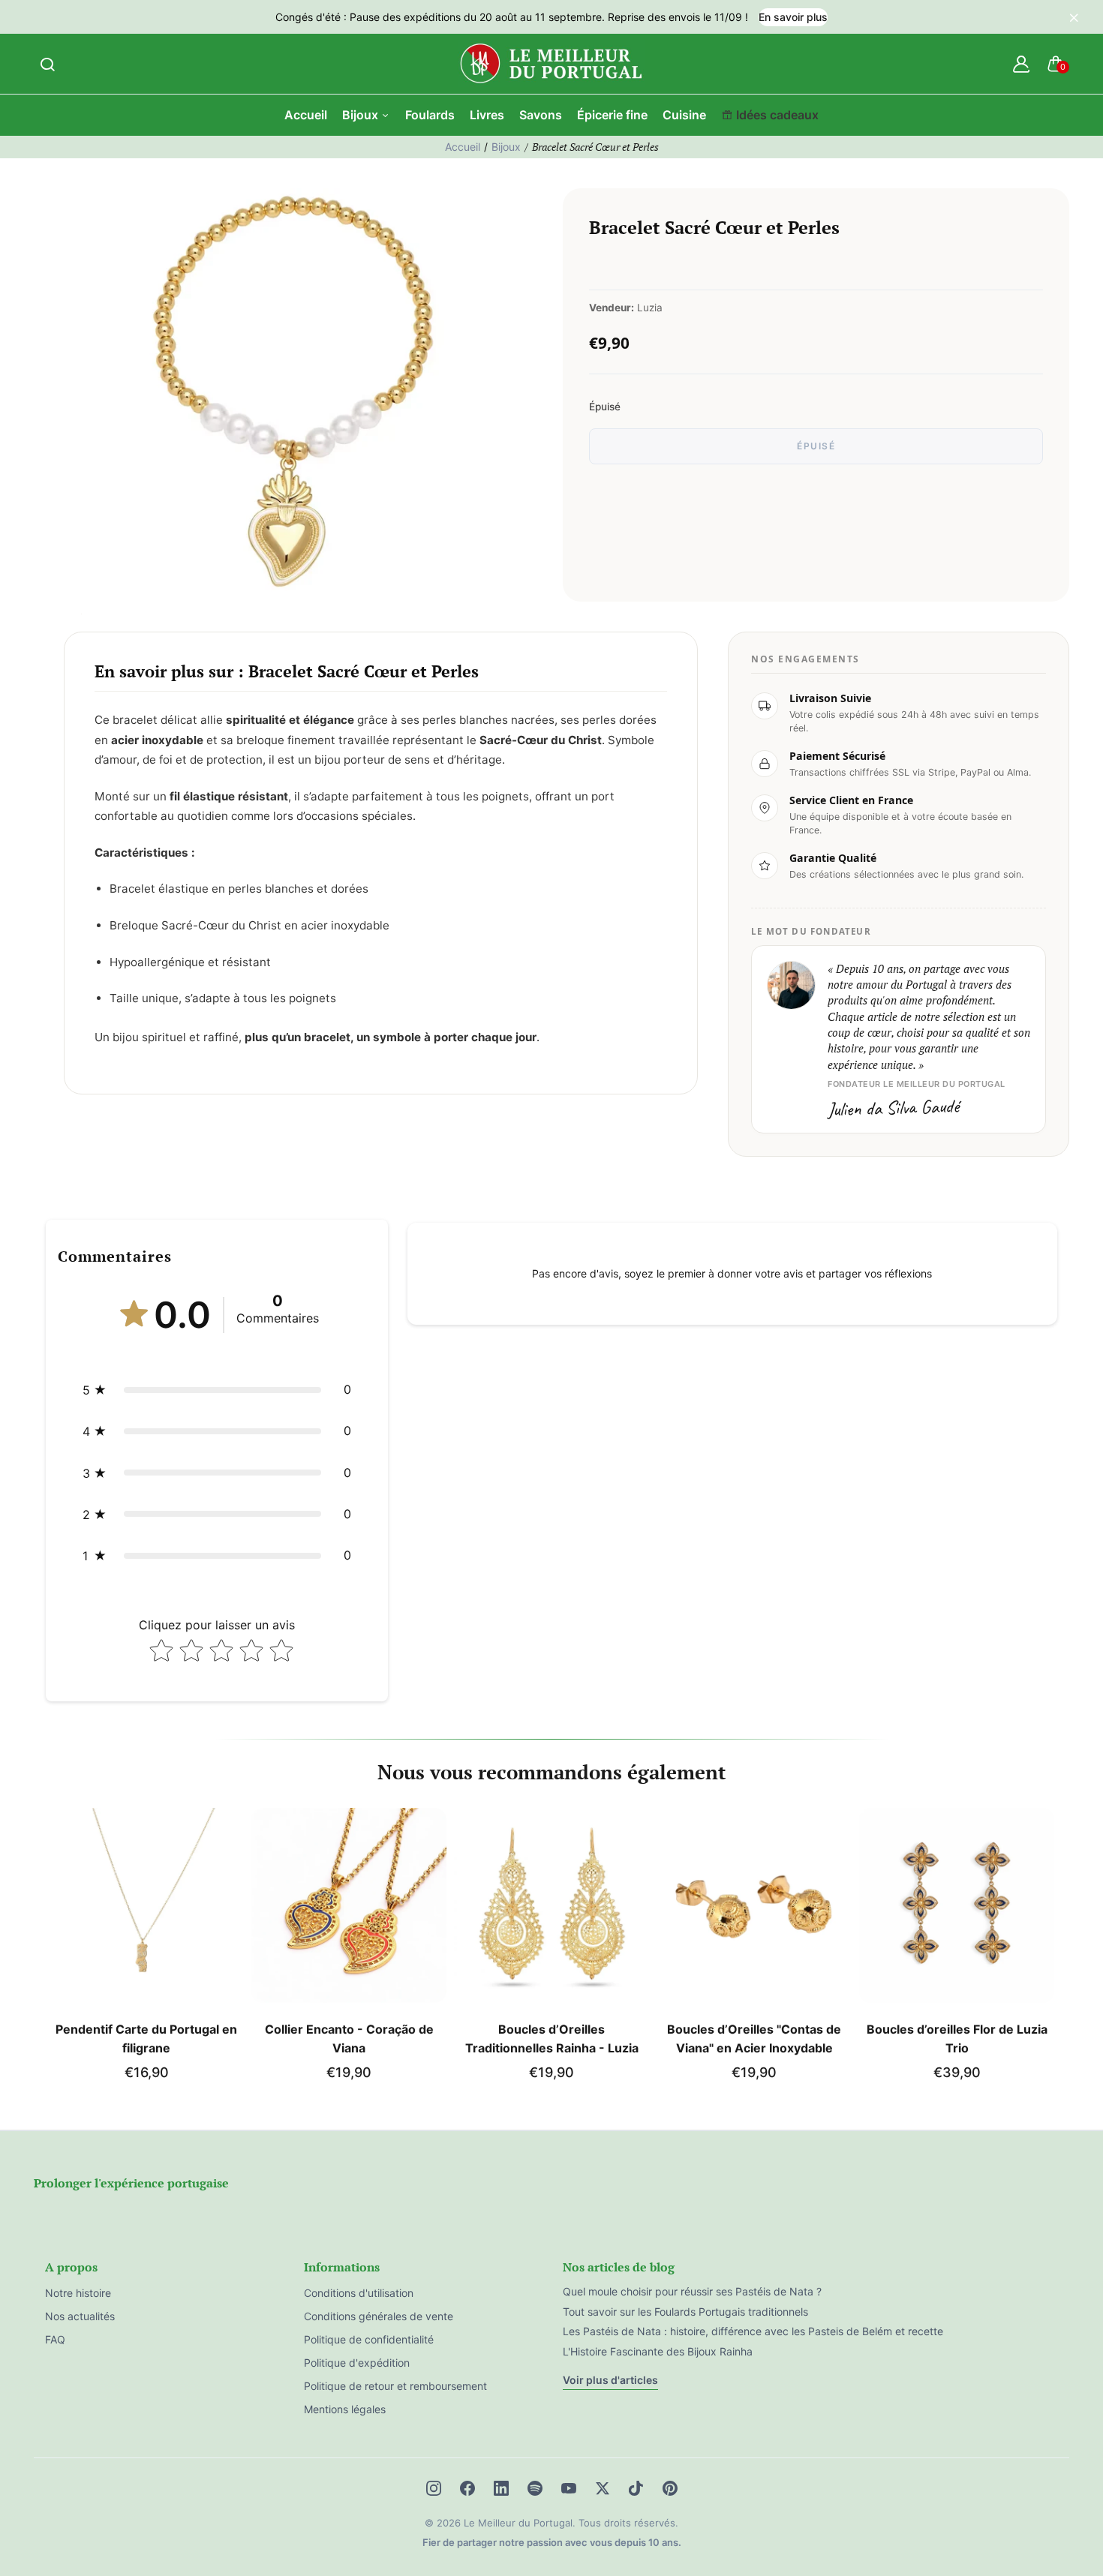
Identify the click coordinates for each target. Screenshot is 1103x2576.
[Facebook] (467, 2488)
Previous (47, 1950)
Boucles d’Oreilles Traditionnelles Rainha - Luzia (552, 2039)
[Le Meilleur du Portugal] (551, 64)
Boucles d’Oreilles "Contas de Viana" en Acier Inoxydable (754, 2039)
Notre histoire (78, 2293)
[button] (217, 1390)
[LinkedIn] (501, 2488)
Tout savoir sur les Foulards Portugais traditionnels (685, 2312)
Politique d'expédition (357, 2363)
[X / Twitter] (603, 2488)
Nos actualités (80, 2316)
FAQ (55, 2339)
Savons (541, 115)
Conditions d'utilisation (359, 2293)
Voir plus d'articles (610, 2380)
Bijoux (362, 115)
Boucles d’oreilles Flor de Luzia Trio (957, 2039)
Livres (487, 115)
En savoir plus (793, 17)
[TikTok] (636, 2488)
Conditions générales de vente (379, 2316)
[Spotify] (535, 2488)
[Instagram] (434, 2488)
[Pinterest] (670, 2488)
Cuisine (684, 115)
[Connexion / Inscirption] (1021, 64)
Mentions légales (345, 2409)
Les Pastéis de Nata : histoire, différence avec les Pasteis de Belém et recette (753, 2331)
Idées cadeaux (777, 115)
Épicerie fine (612, 115)
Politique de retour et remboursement (395, 2386)
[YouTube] (569, 2488)
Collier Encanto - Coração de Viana (349, 2039)
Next (1056, 1950)
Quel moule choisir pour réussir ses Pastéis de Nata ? (692, 2291)
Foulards (430, 115)
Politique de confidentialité (369, 2339)
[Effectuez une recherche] (47, 64)
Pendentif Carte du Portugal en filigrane (146, 2039)
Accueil (306, 115)
